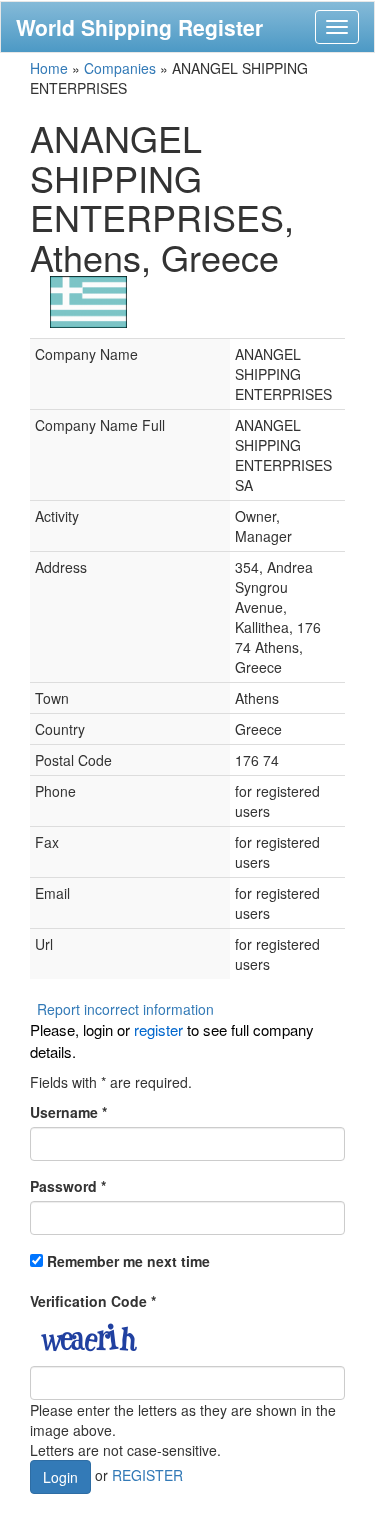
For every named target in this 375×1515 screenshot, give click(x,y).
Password (68, 1186)
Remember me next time (128, 1261)
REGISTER (147, 1475)
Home (49, 68)
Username (68, 1112)
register (158, 1029)
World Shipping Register (139, 27)
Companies (120, 68)
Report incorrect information (125, 1009)
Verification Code (93, 1301)
